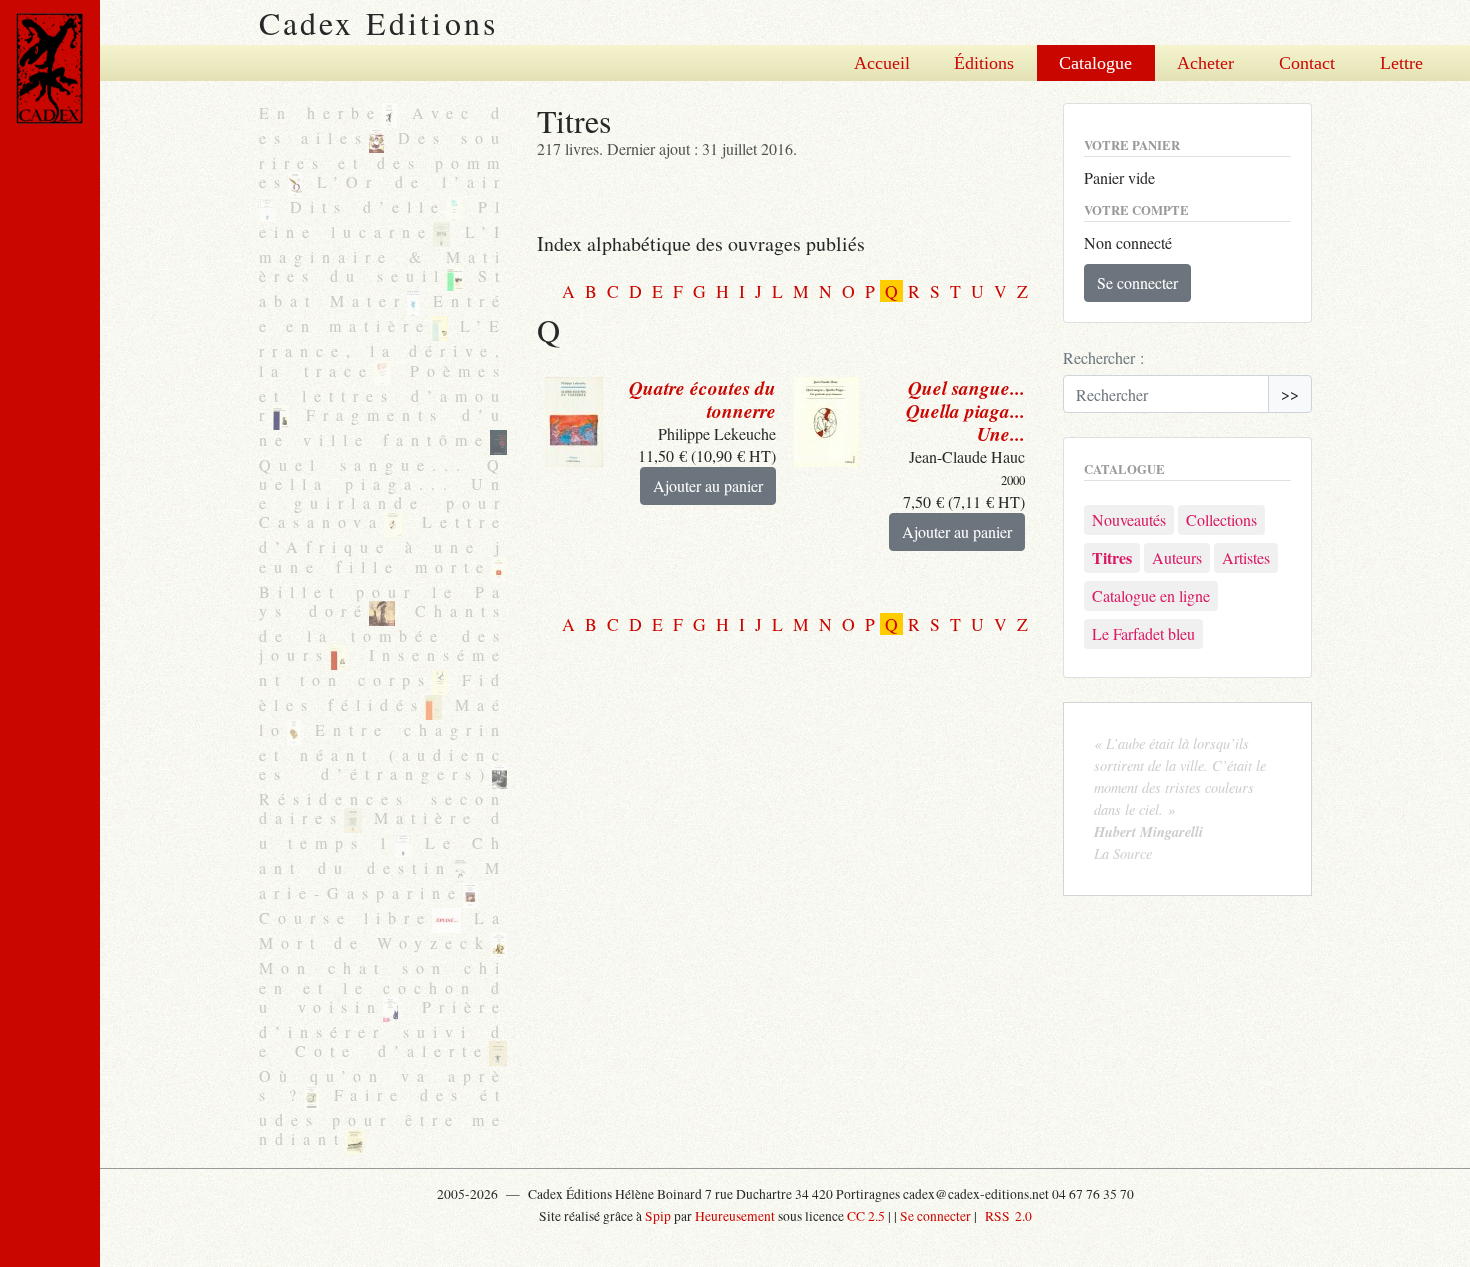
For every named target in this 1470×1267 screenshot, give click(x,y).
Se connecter (1137, 282)
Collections (1221, 519)
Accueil (882, 63)
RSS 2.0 (1006, 1216)
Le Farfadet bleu (1143, 633)
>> (1290, 393)
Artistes (1246, 557)
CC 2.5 (866, 1216)
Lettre (1401, 63)
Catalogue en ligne (1151, 595)
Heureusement (735, 1216)
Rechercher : (1103, 357)
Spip (658, 1216)
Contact (1307, 63)
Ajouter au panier (708, 485)
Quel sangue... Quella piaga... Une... (965, 410)
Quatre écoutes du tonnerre (702, 399)
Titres (1112, 557)
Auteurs (1177, 557)
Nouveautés (1129, 519)
